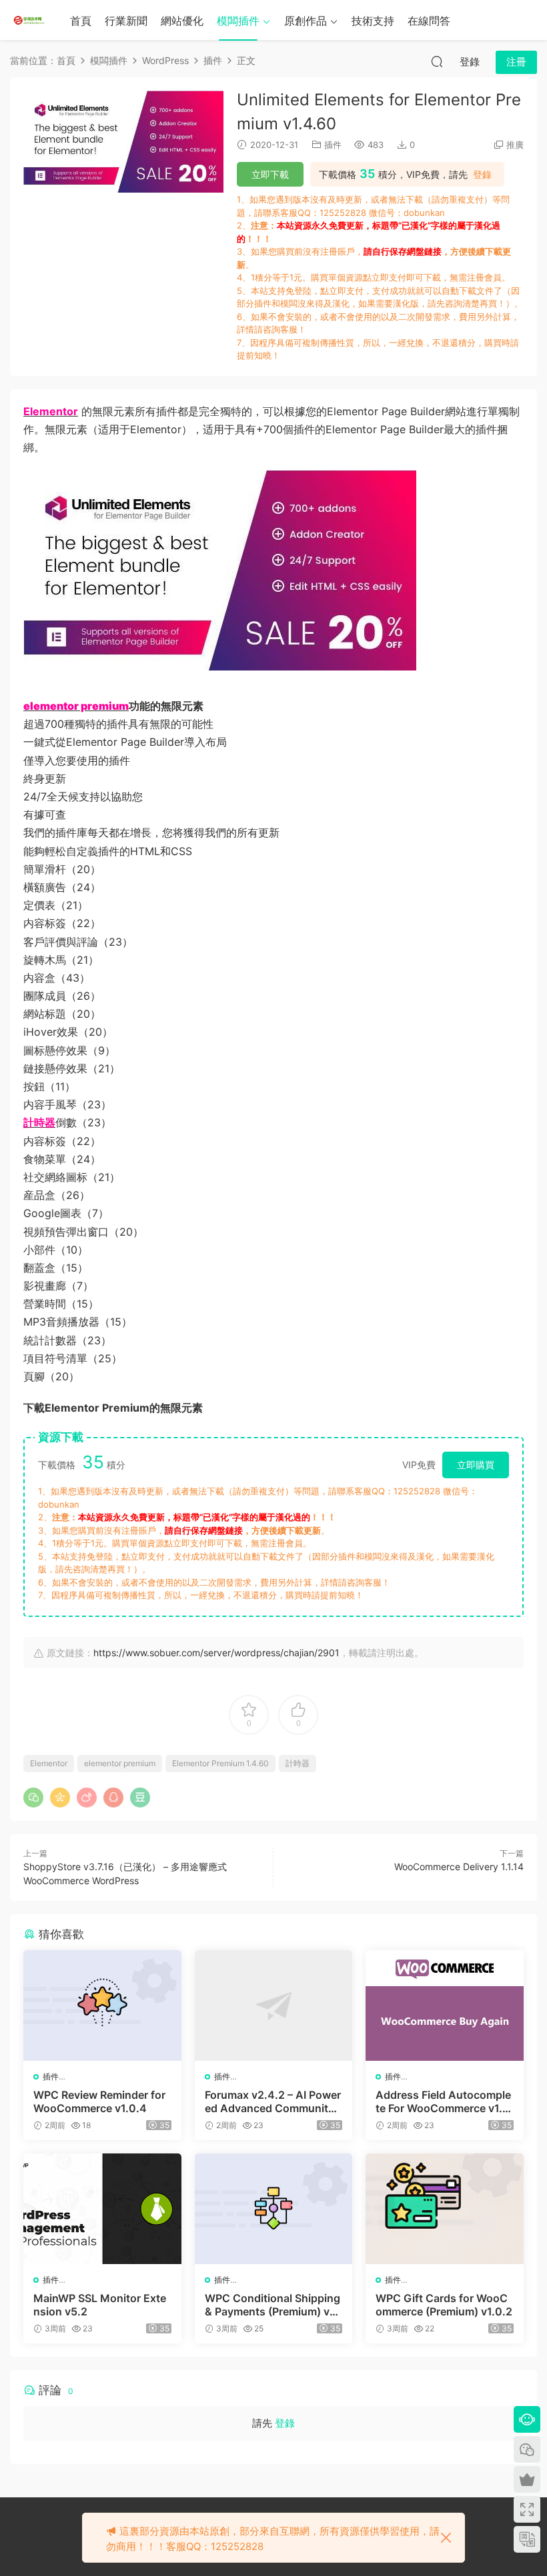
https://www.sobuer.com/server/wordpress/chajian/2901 (216, 1653)
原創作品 (306, 21)
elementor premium (120, 1763)
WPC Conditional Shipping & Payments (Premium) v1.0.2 (272, 2305)
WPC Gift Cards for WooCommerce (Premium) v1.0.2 (444, 2305)
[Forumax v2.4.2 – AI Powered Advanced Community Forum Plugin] (274, 2005)
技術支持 (373, 21)
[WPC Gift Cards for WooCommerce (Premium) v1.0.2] (445, 2209)
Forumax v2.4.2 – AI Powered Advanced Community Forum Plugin (273, 2101)
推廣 (515, 145)
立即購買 (476, 1465)
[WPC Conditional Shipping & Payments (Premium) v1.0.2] (274, 2209)
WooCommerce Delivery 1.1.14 (459, 1867)
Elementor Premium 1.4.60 (220, 1763)
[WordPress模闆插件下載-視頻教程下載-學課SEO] (30, 20)
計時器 (298, 1763)
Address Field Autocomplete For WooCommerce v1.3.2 (444, 2101)
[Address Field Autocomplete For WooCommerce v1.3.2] (445, 2005)
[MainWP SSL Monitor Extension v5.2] (102, 2209)
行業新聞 (126, 21)
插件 (333, 145)
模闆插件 (238, 21)
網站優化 (182, 21)
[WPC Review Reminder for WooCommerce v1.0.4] (102, 2005)
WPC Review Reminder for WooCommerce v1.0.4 (99, 2101)
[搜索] (437, 61)
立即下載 (270, 174)
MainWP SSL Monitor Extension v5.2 (100, 2305)
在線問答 (429, 21)
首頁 (81, 21)
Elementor (49, 1763)
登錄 (482, 175)
